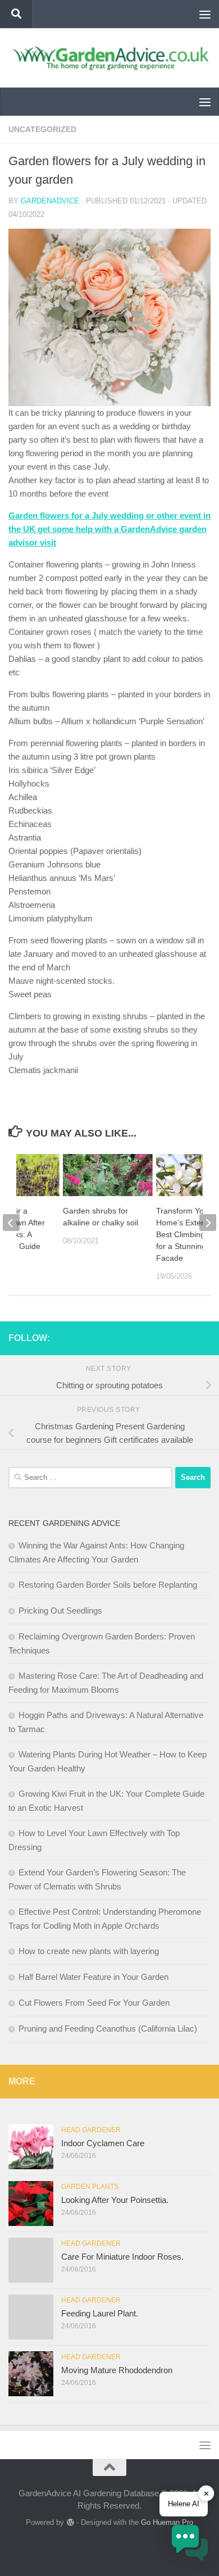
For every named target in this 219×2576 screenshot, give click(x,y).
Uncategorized (42, 129)
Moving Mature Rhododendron (117, 2370)
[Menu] (205, 14)
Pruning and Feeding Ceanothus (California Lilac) (108, 2028)
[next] (208, 1223)
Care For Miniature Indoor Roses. (122, 2257)
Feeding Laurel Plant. (100, 2313)
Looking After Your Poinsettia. (115, 2200)
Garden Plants (90, 2187)
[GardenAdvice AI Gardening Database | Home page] (109, 58)
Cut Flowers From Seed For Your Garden (94, 2003)
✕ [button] (206, 2493)
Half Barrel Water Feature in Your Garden (93, 1977)
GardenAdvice (50, 201)
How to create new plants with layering (89, 1951)
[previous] (11, 1223)
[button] (190, 2545)
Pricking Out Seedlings (60, 1610)
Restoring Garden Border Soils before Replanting (108, 1585)
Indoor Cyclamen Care (103, 2143)
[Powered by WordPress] (70, 2522)
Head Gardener (91, 2130)
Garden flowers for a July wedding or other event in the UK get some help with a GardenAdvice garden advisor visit (109, 529)
